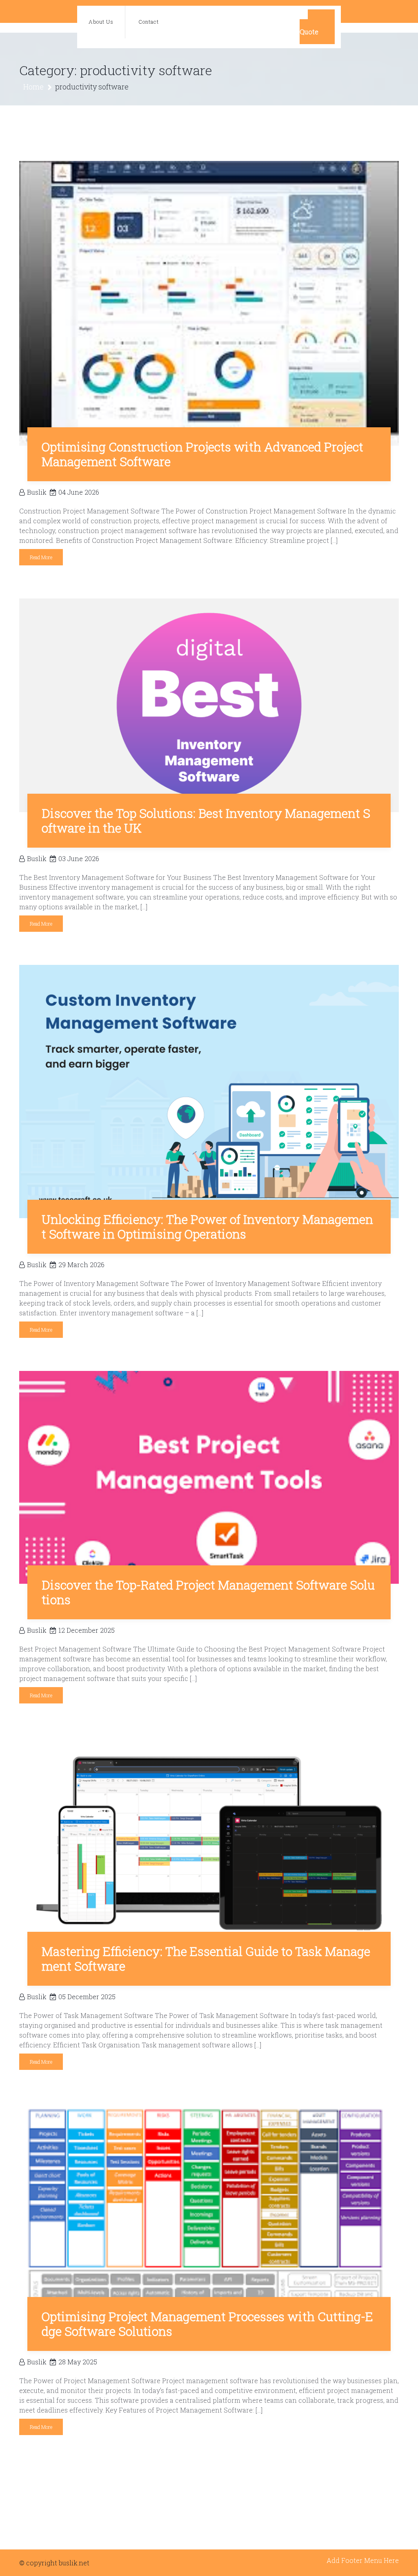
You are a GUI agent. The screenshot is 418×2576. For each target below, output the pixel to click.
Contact (149, 22)
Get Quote (317, 27)
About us (101, 22)
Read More (41, 557)
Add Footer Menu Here (363, 2560)
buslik (37, 492)
